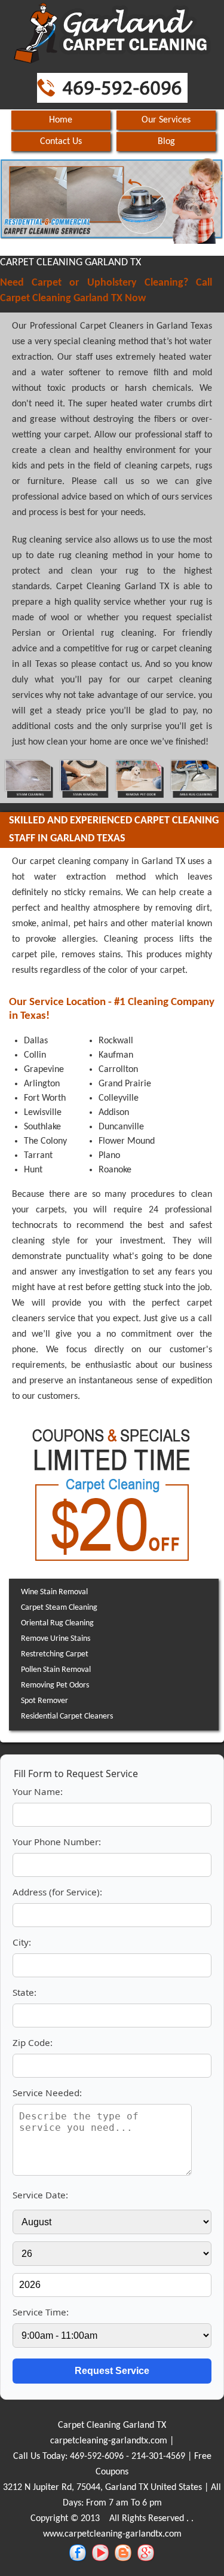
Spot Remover (45, 1701)
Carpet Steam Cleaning (59, 1608)
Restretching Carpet (55, 1654)
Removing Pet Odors (55, 1685)
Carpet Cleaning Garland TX (112, 2425)
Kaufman (116, 1055)
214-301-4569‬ (158, 2456)
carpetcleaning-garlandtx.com (109, 2441)
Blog (166, 142)
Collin (35, 1055)
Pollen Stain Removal (56, 1670)
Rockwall (116, 1041)
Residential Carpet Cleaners (67, 1716)
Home (61, 120)
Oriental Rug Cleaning (57, 1623)
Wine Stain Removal (54, 1592)
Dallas (36, 1041)
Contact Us (61, 142)
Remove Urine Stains (56, 1639)
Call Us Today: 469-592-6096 (68, 2456)
